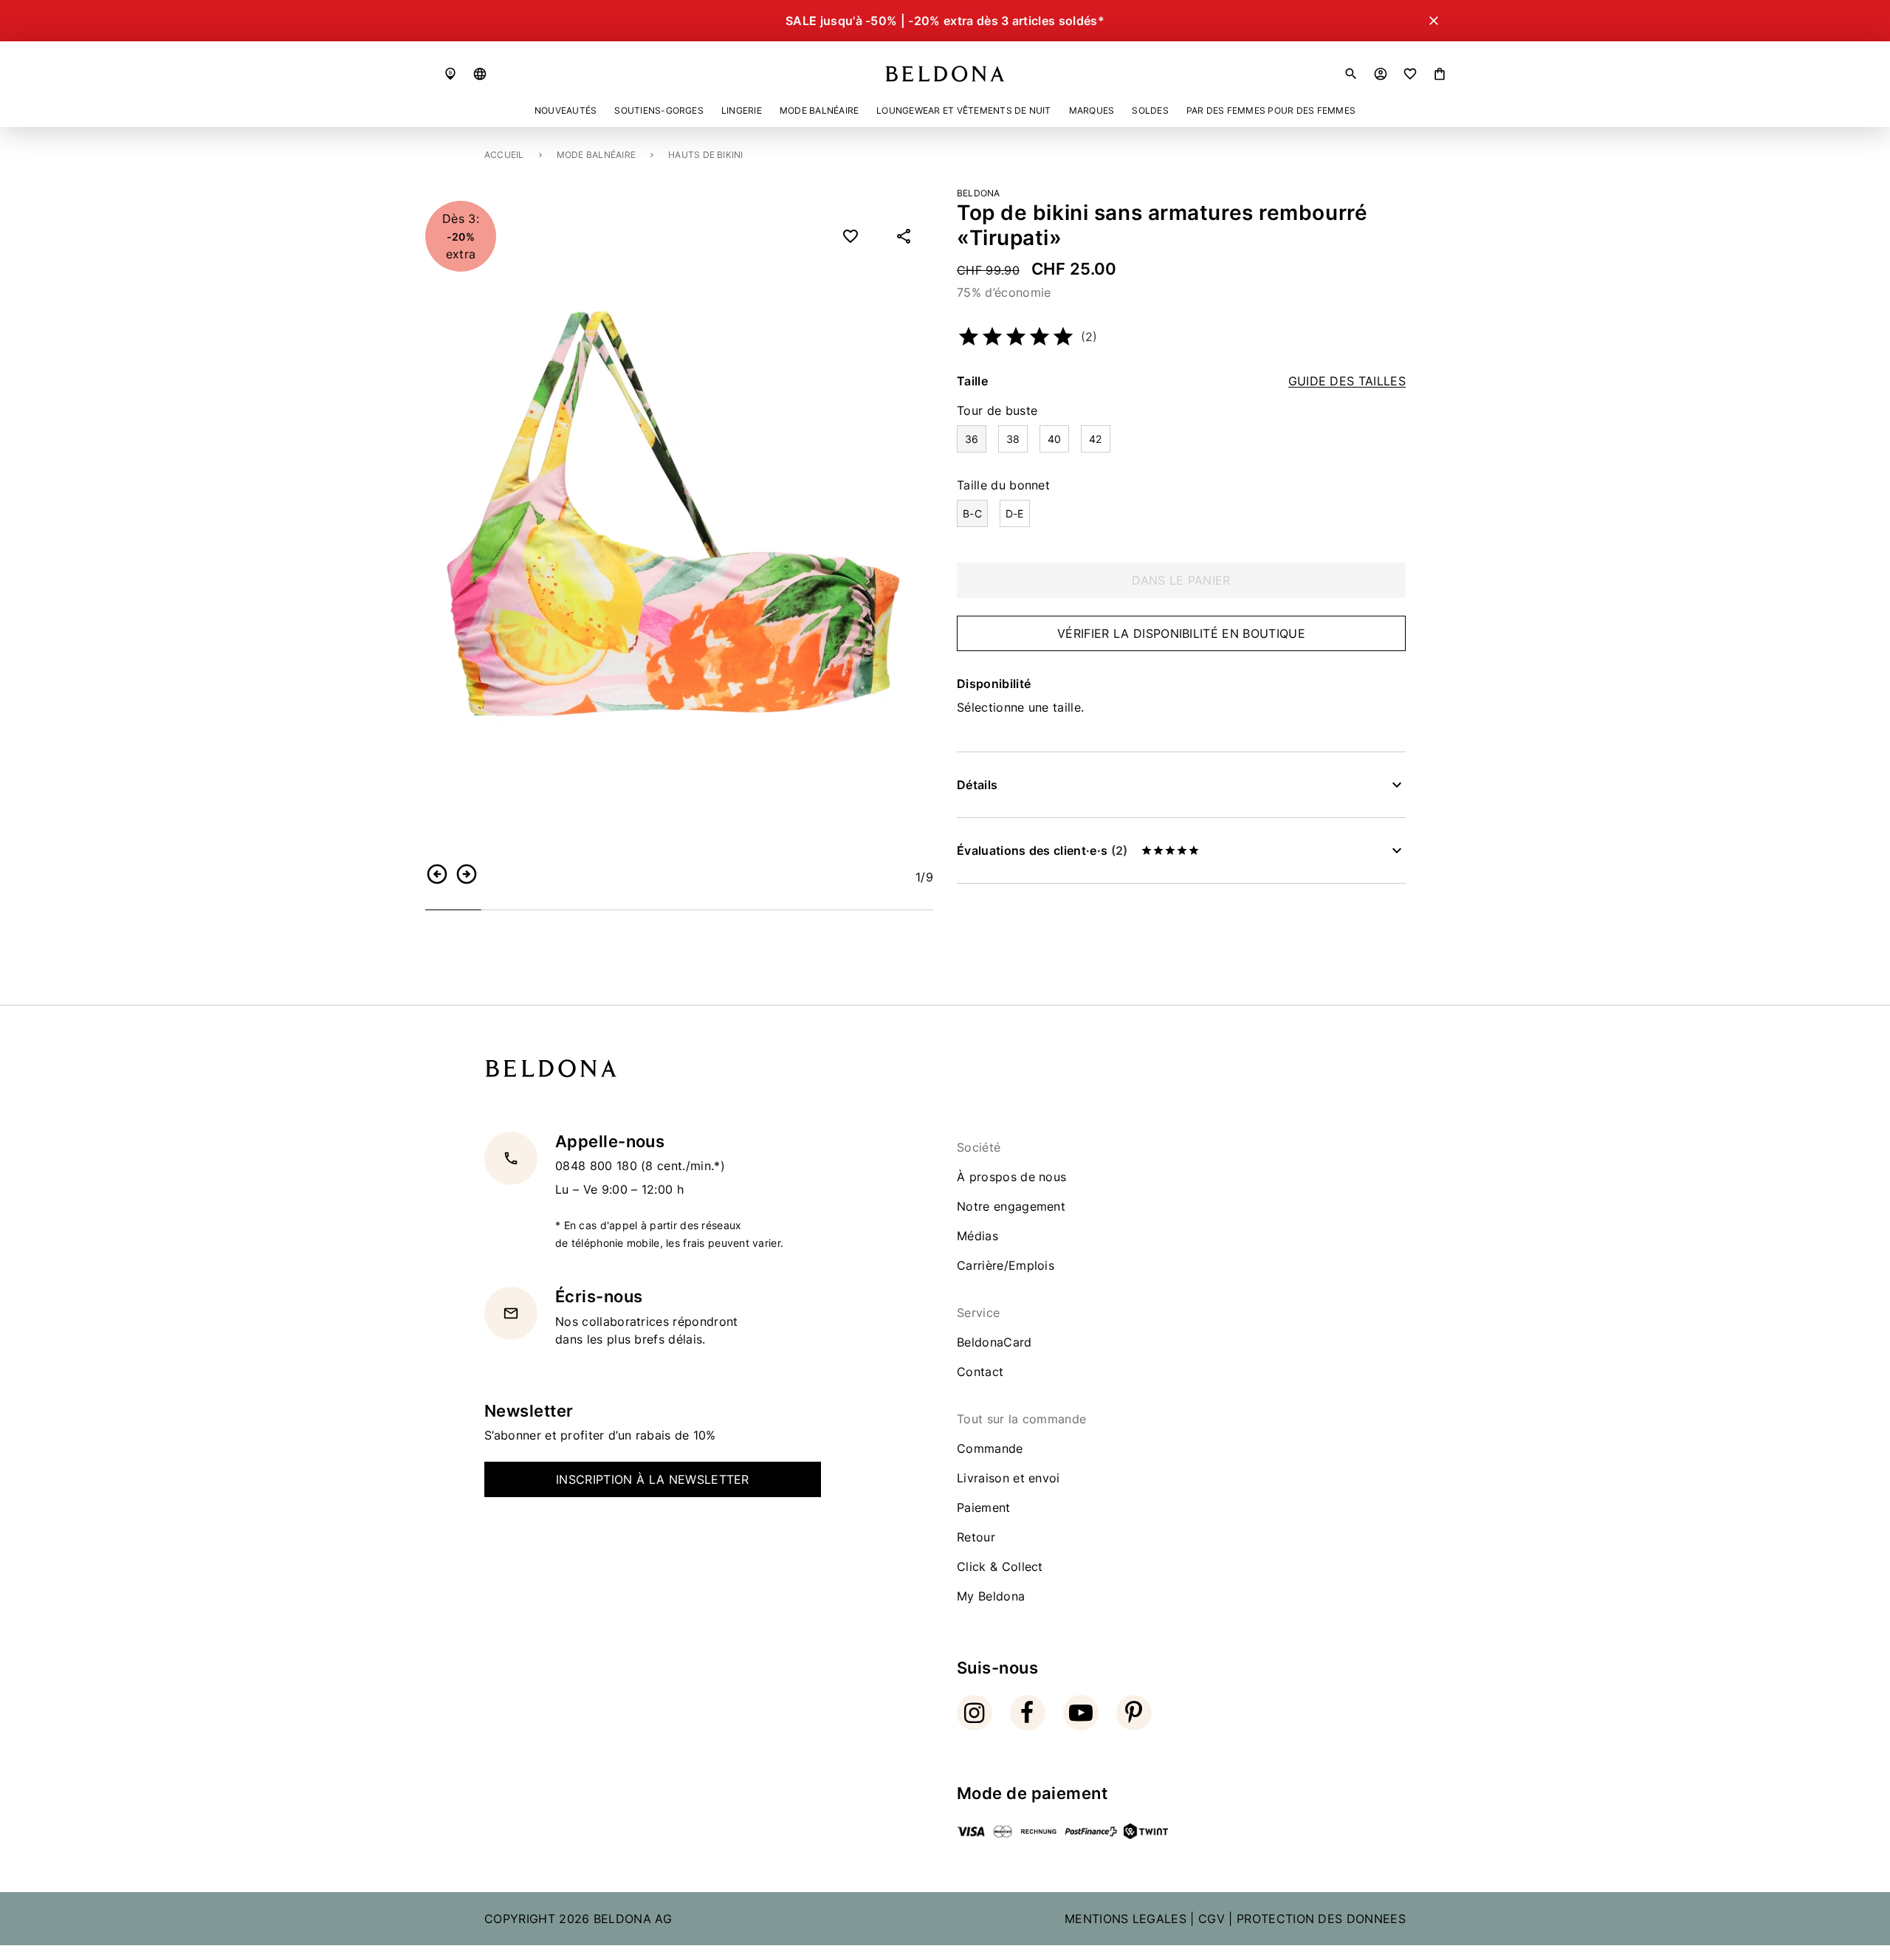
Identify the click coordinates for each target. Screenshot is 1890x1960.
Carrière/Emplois (1006, 1265)
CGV (1212, 1919)
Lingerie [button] (742, 110)
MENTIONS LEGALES (1126, 1919)
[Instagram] (975, 1713)
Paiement (984, 1507)
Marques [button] (1092, 110)
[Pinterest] (1134, 1713)
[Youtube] (1081, 1713)
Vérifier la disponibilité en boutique (1181, 633)
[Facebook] (1028, 1713)
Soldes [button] (1150, 110)
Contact (980, 1372)
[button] (480, 74)
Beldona (979, 193)
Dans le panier (1181, 580)
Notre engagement (1011, 1206)
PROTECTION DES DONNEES (1321, 1919)
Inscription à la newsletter (653, 1479)
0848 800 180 (598, 1166)
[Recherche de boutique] (450, 74)
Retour (976, 1537)
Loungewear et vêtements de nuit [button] (963, 110)
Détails (977, 785)
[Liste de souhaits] (1410, 74)
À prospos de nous (1011, 1177)
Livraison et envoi (1008, 1478)
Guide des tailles (1347, 381)
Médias (977, 1236)
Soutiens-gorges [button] (659, 110)
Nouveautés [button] (566, 110)
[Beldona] (945, 74)
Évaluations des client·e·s (1042, 850)
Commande (990, 1448)
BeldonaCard (994, 1342)
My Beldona (991, 1596)
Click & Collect (1000, 1567)
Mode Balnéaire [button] (819, 110)
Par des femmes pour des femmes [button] (1271, 110)
